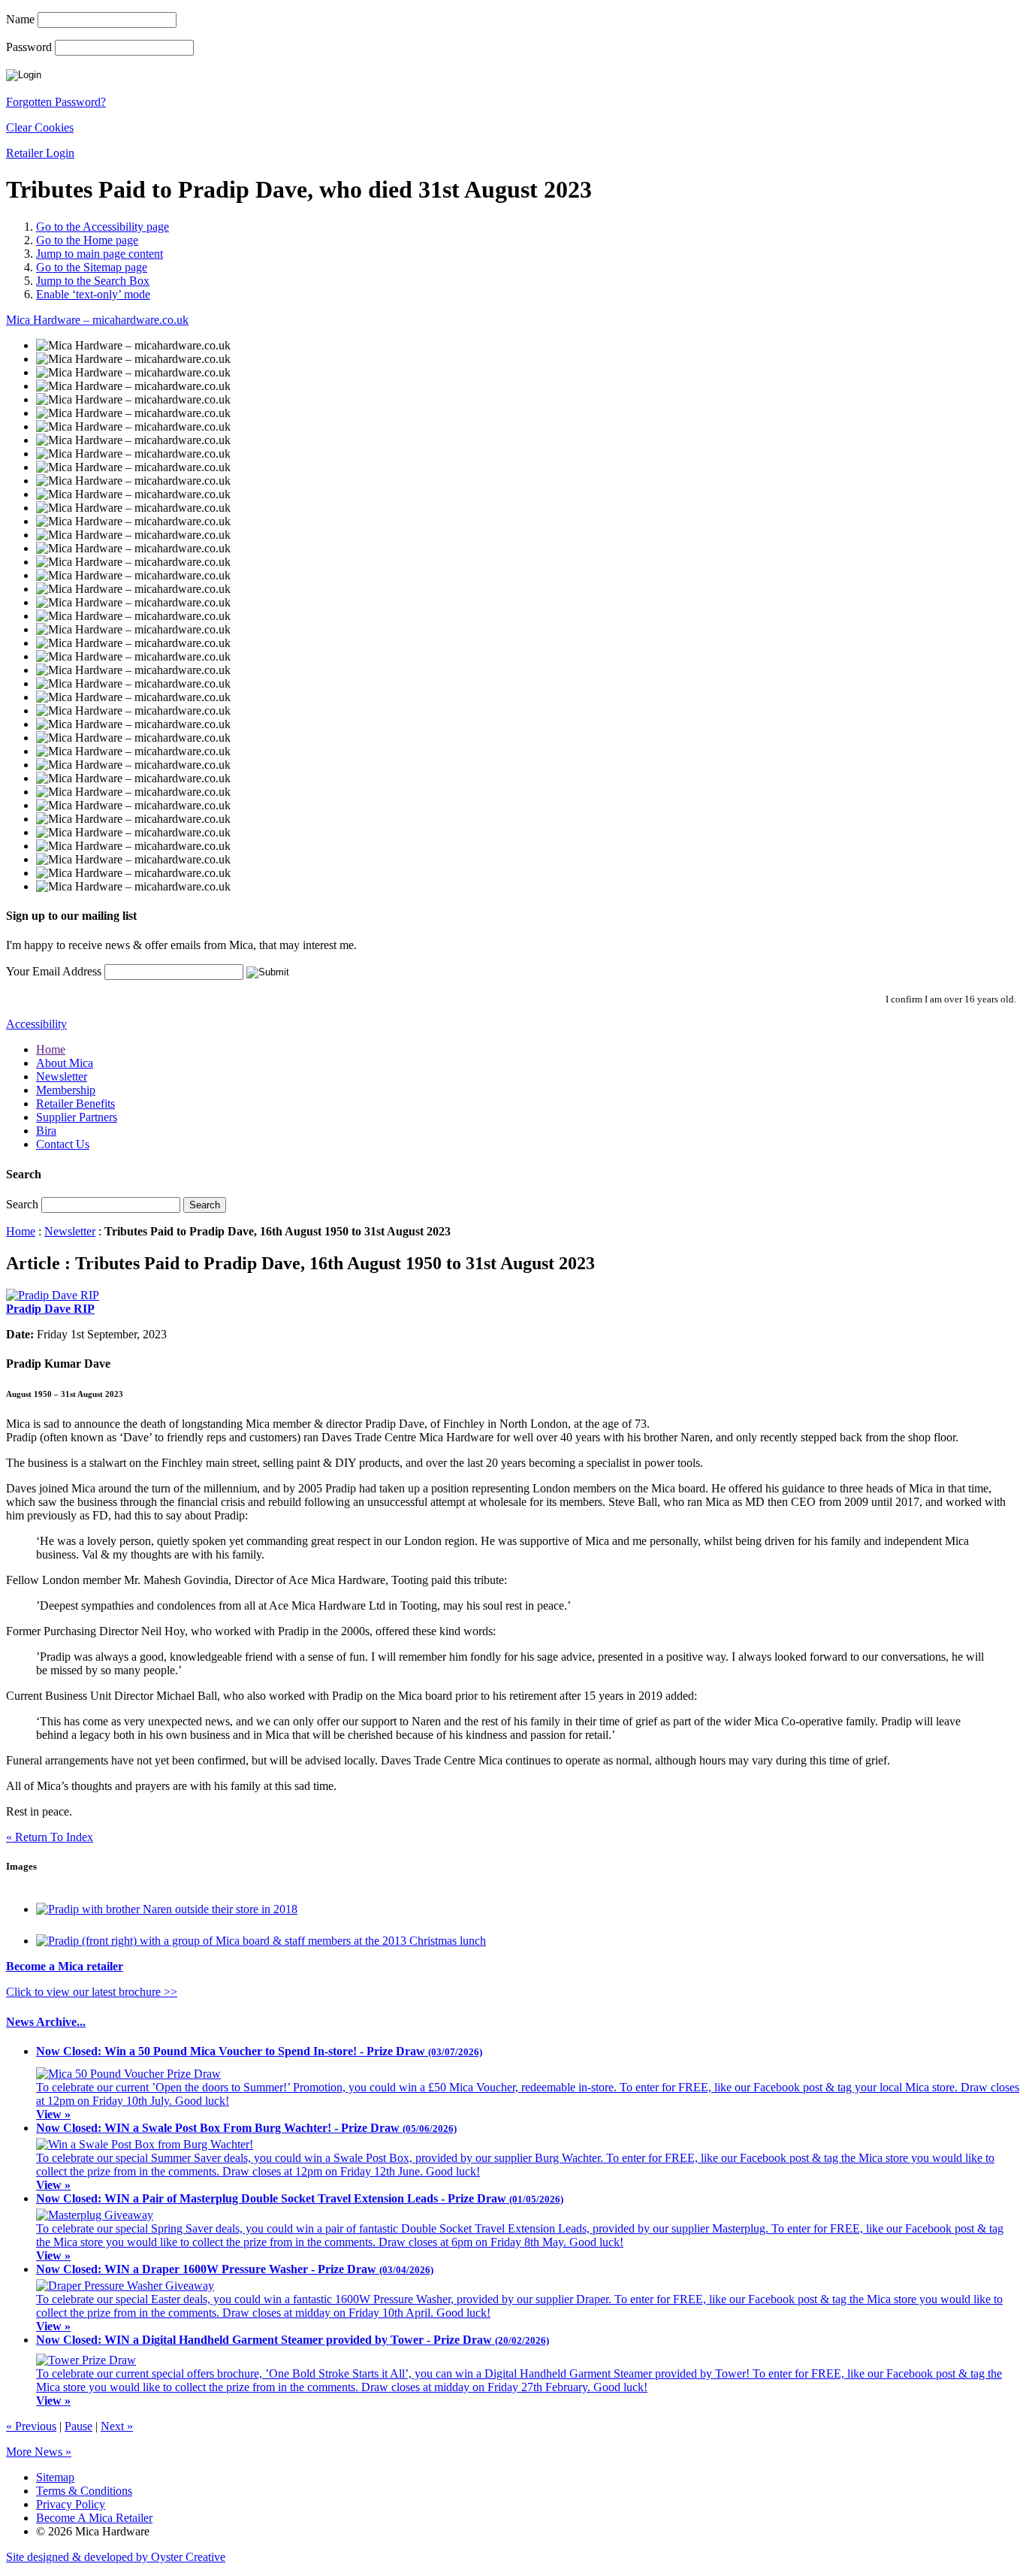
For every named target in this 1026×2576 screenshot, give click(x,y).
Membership (66, 1090)
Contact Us (63, 1144)
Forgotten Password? (56, 102)
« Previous (31, 2426)
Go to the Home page (87, 240)
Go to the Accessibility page (103, 227)
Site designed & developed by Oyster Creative (116, 2557)
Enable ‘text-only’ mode (93, 294)
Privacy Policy (71, 2504)
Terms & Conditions (84, 2491)
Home (51, 1049)
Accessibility (36, 1024)
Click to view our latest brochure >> (92, 1992)
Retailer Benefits (75, 1104)
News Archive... (46, 2022)
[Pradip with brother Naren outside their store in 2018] (167, 1909)
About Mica (65, 1063)
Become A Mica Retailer (94, 2518)
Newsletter (62, 1076)
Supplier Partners (77, 1117)
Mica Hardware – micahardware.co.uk (97, 320)
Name (20, 19)
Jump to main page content (100, 254)
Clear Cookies (40, 127)
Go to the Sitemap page (92, 267)
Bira (46, 1131)
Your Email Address (54, 971)
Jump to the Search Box (93, 281)
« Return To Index (50, 1837)
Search (22, 1204)
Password (29, 47)
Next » (117, 2426)
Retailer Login (40, 153)
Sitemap (55, 2477)
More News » (39, 2452)
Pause (78, 2426)
